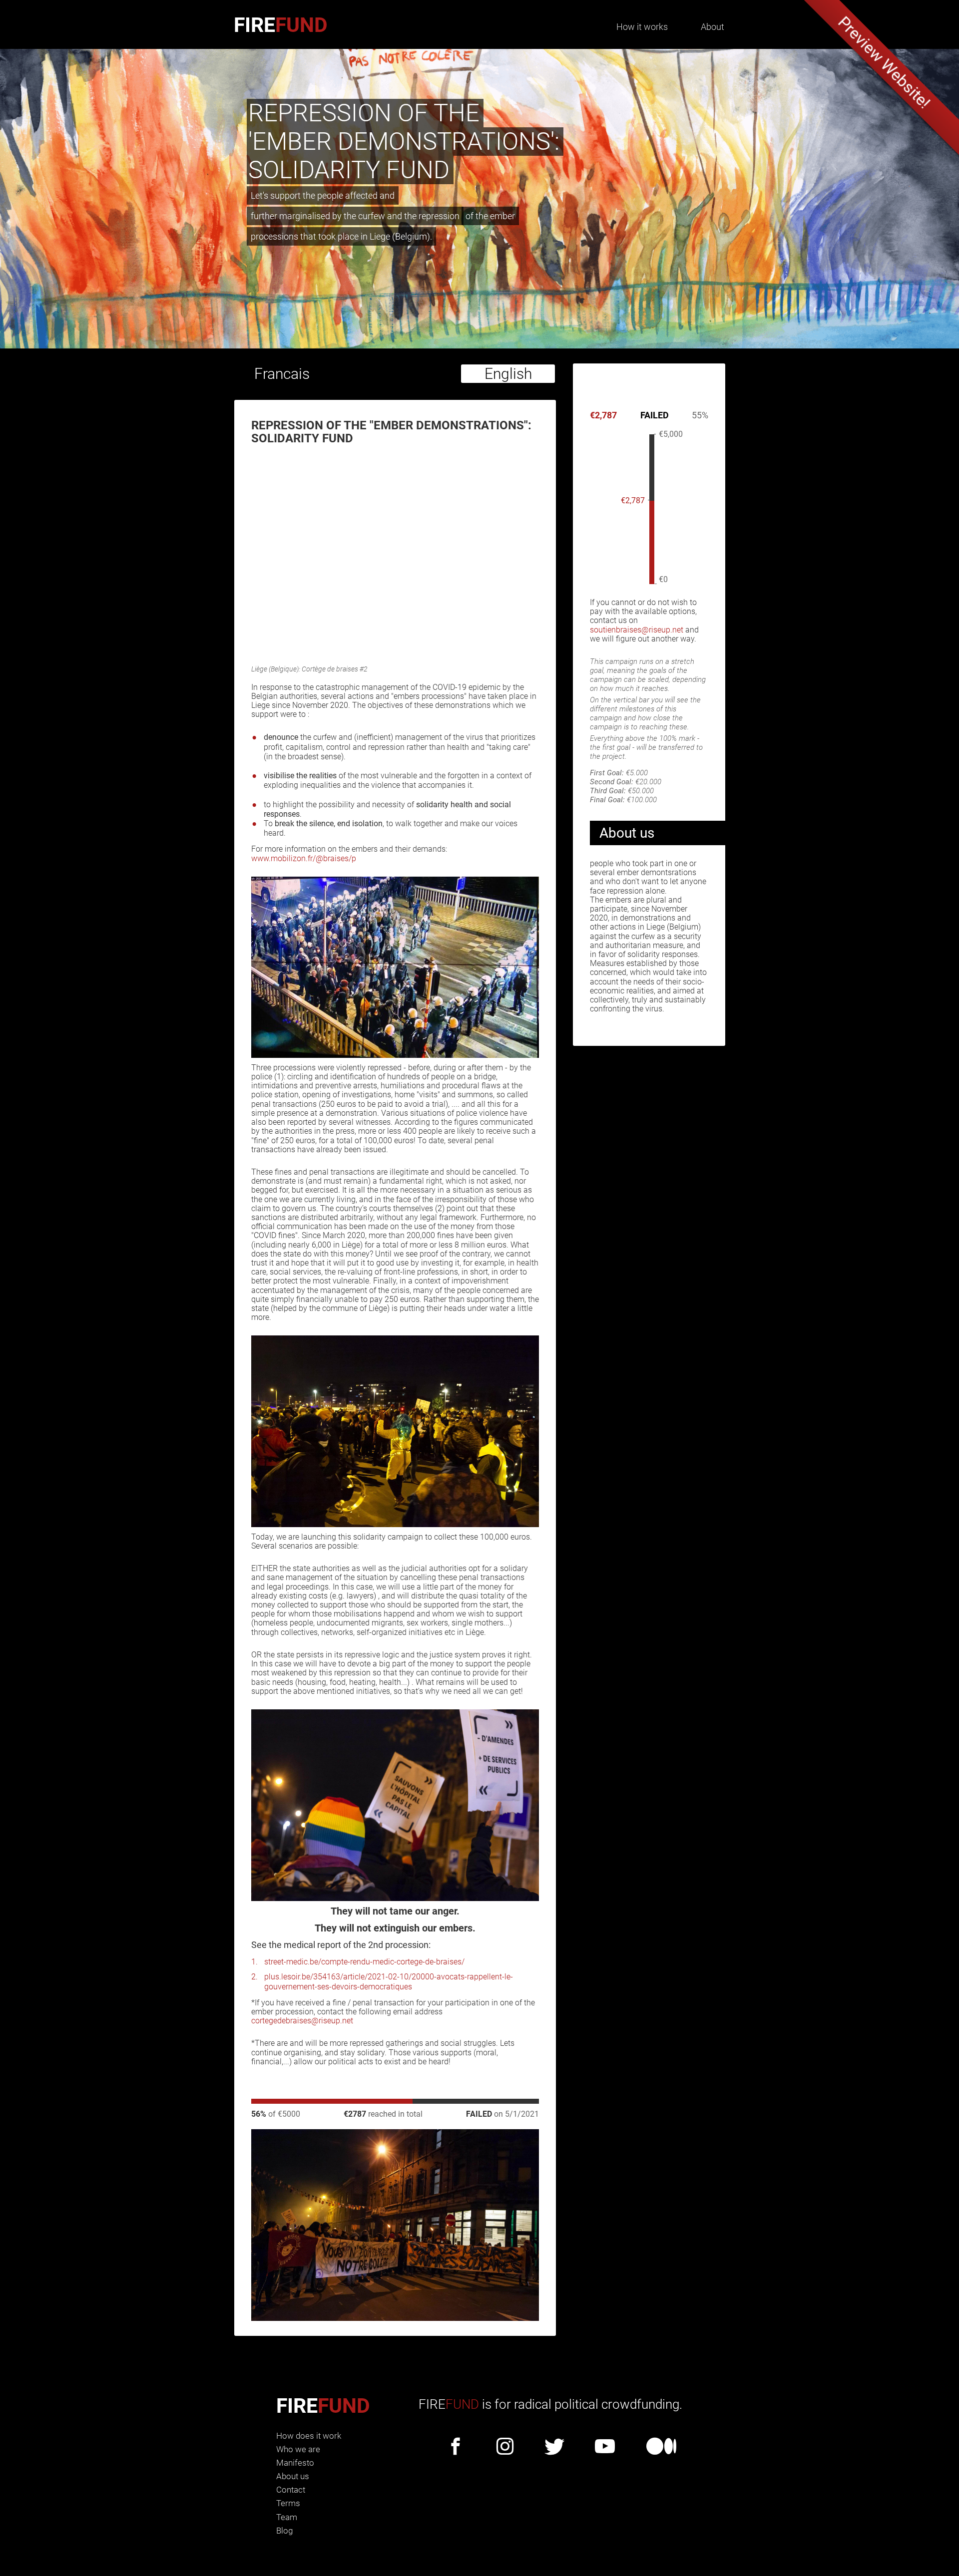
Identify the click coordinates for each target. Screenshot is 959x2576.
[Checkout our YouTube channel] (605, 2447)
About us (293, 2476)
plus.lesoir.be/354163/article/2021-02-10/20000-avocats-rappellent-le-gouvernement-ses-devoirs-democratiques (389, 1981)
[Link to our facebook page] (456, 2447)
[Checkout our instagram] (505, 2447)
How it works (642, 27)
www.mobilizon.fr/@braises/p (304, 858)
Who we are (298, 2449)
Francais (282, 374)
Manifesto (295, 2463)
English (508, 374)
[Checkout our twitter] (554, 2447)
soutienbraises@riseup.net (637, 630)
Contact (291, 2490)
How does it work (309, 2436)
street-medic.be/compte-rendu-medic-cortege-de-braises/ (364, 1962)
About (713, 27)
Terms (288, 2503)
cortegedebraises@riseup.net (302, 2021)
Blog (284, 2531)
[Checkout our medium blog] (662, 2447)
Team (287, 2517)
